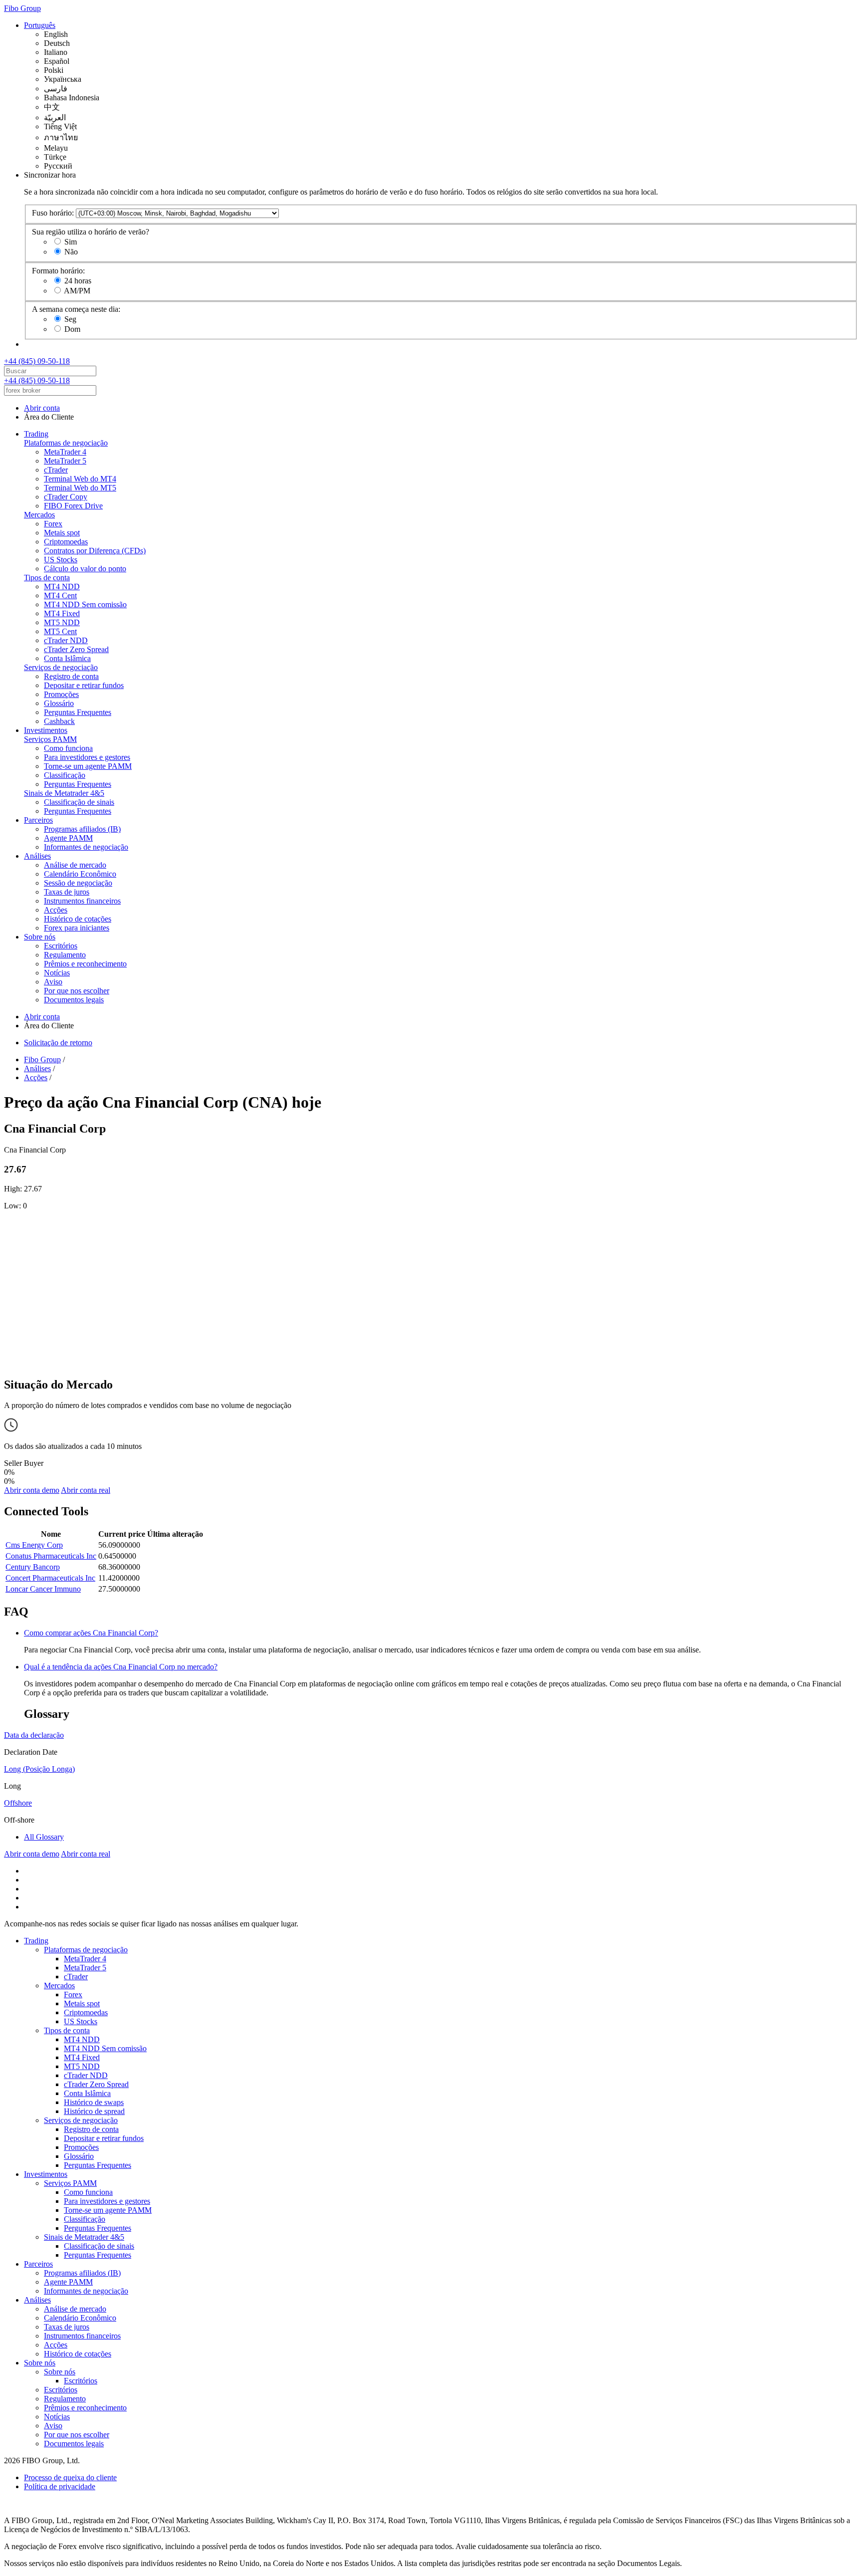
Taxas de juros (67, 892)
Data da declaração (34, 1735)
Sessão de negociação (78, 883)
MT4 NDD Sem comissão (85, 604)
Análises (37, 856)
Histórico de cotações (78, 919)
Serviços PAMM (50, 739)
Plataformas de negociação (66, 443)
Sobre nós (40, 937)
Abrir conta (42, 408)
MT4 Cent (60, 595)
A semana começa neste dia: (76, 309)
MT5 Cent (60, 631)
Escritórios (61, 946)
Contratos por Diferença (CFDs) (95, 551)
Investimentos (46, 730)
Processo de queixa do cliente (70, 2477)
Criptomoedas (66, 542)
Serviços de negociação (61, 667)
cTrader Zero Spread (76, 649)
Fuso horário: (53, 213)
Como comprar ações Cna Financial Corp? (91, 1633)
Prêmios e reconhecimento (85, 964)
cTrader (56, 470)
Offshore (18, 1803)
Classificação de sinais (79, 802)
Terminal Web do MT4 (80, 479)
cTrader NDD (66, 640)
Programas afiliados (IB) (82, 829)
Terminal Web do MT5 (80, 488)
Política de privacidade (60, 2486)
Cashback (59, 721)
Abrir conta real (86, 1490)
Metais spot (62, 533)
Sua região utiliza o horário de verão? (91, 232)
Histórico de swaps (94, 2102)
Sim (71, 242)
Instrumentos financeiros (82, 901)
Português (40, 25)
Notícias (57, 973)
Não (71, 252)
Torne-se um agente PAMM (88, 766)
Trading (36, 434)
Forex (53, 524)
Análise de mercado (75, 865)
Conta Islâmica (67, 658)
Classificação (65, 775)
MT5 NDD (62, 622)
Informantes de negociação (86, 847)
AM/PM (77, 291)
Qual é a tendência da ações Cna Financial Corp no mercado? (121, 1667)
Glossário (59, 703)
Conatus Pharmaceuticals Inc (51, 1556)
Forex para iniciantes (77, 928)
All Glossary (44, 1837)
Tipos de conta (47, 578)
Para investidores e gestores (87, 757)
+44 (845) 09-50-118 (37, 361)
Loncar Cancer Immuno (43, 1589)
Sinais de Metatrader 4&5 (64, 793)
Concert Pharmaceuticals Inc (50, 1578)
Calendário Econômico (80, 874)
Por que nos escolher (77, 991)
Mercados (39, 515)
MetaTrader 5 (65, 461)
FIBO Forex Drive (73, 506)
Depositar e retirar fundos (84, 685)
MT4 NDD (62, 586)
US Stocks (61, 560)
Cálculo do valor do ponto (85, 569)
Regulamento (65, 955)
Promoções (61, 694)
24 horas (78, 281)
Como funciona (68, 748)
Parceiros (38, 820)
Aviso (53, 982)
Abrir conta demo (32, 1490)
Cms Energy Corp (34, 1545)
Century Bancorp (33, 1567)
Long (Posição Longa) (39, 1769)
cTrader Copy (66, 497)
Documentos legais (74, 1000)
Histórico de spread (94, 2111)
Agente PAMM (68, 838)
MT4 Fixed (62, 613)
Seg (70, 319)
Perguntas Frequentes (78, 712)
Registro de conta (71, 676)
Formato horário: (58, 271)
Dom (72, 329)
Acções (56, 910)
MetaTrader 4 (65, 452)
